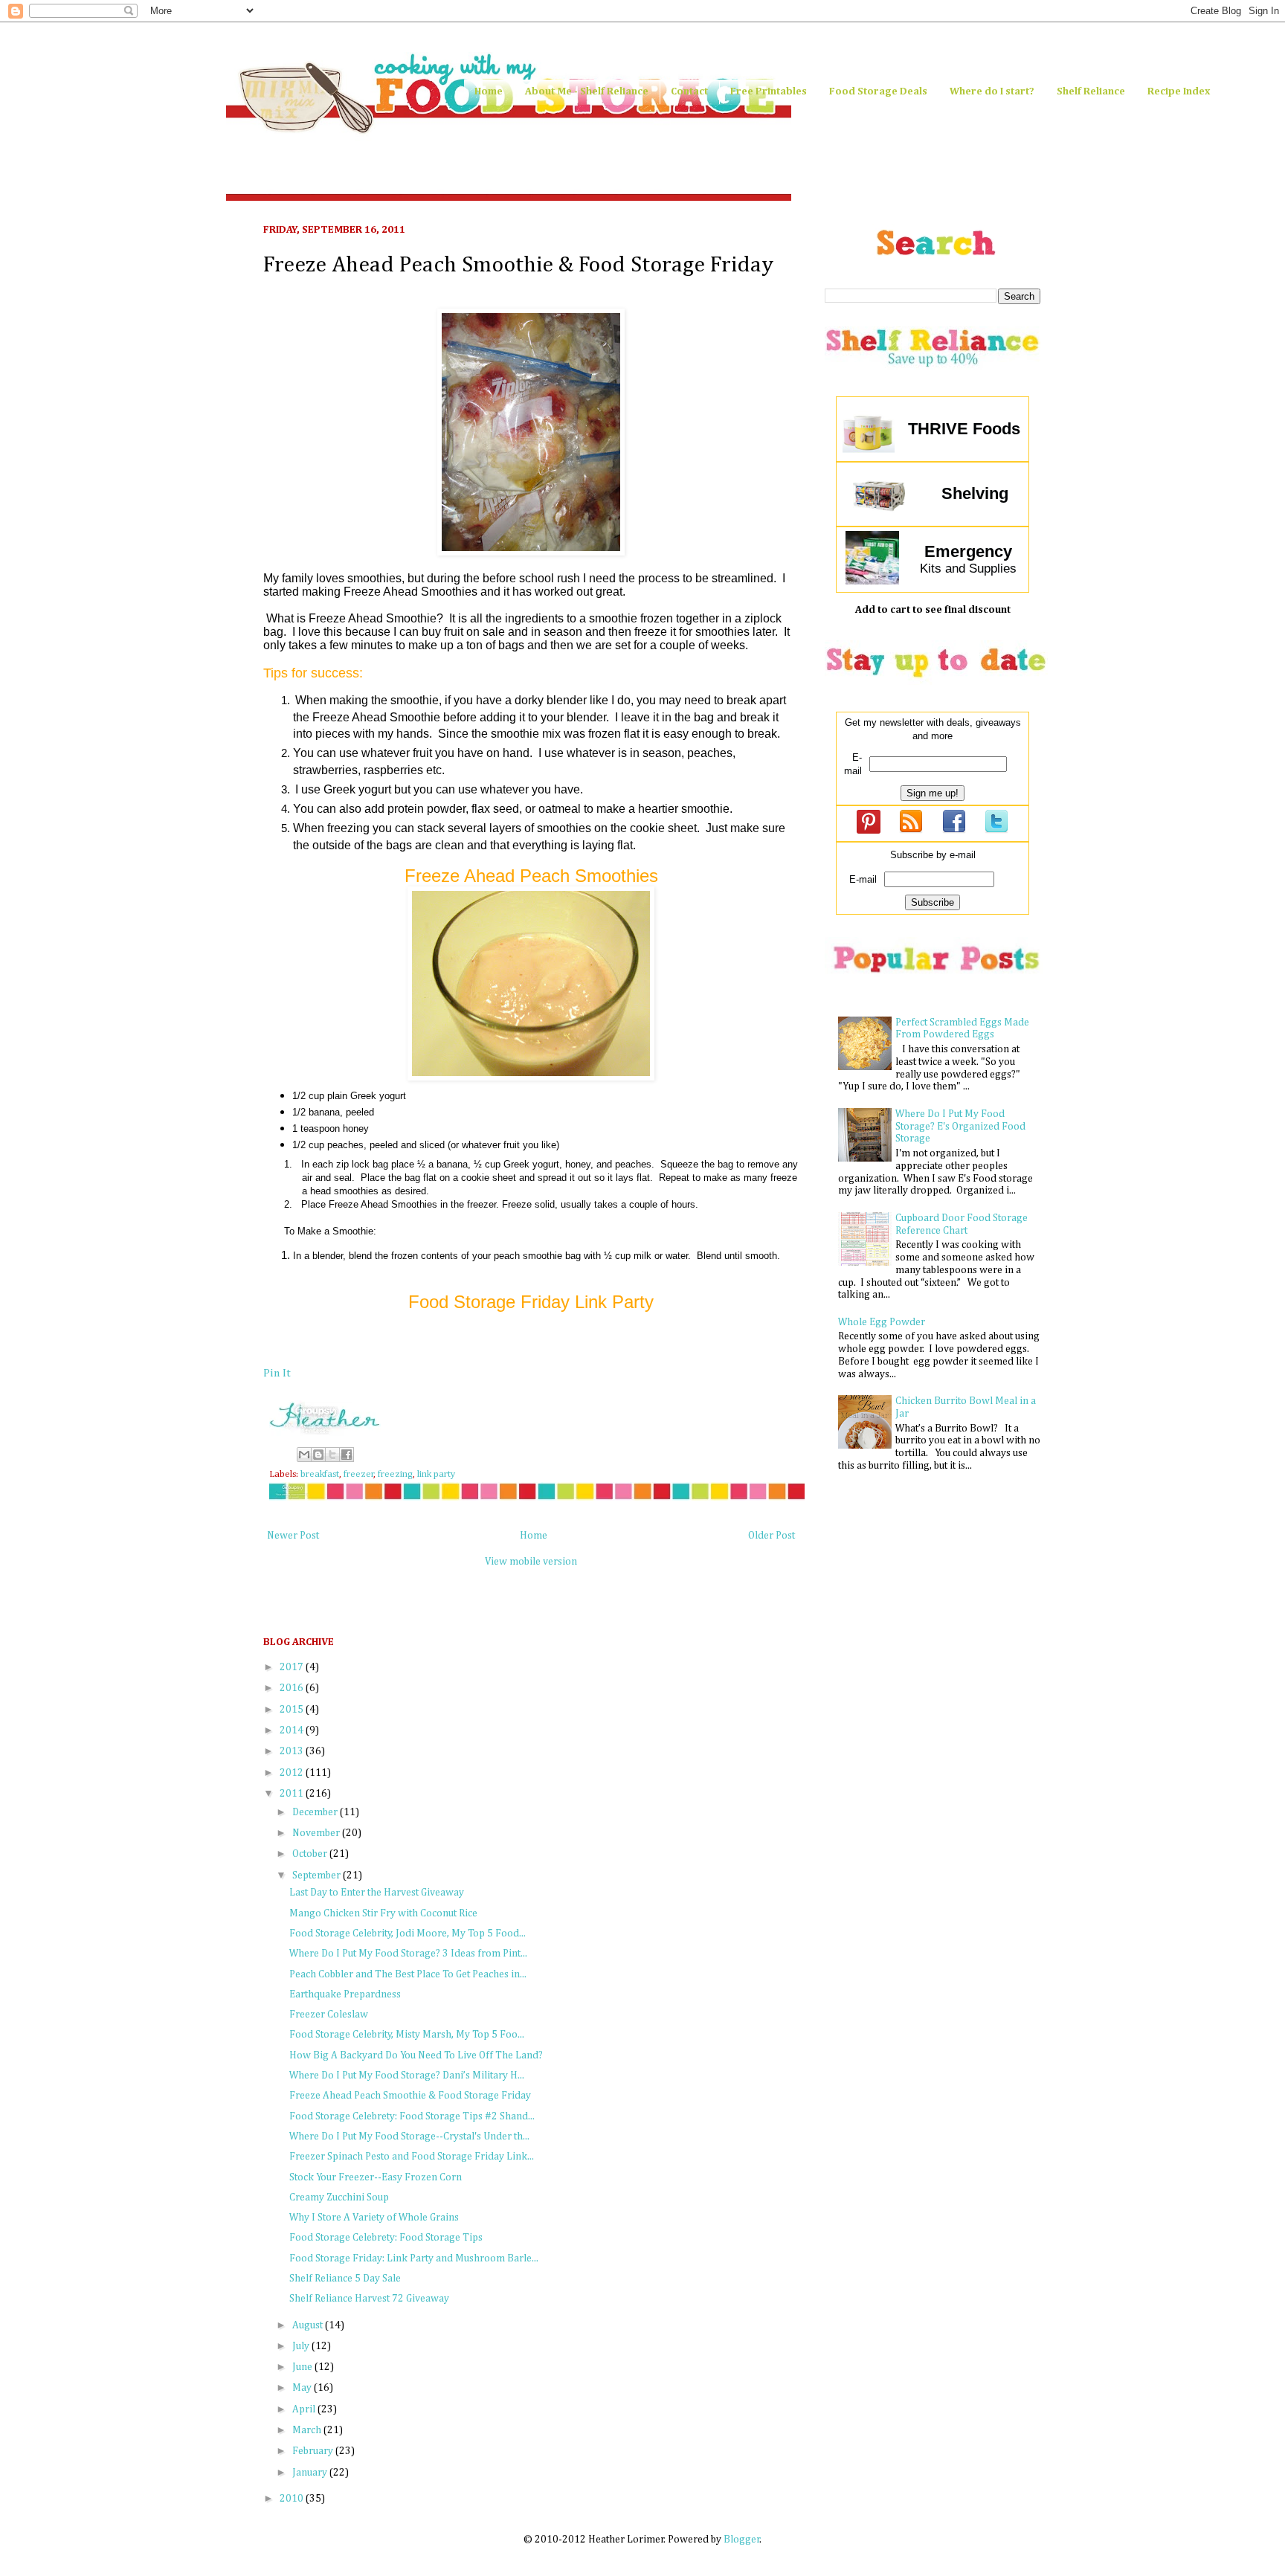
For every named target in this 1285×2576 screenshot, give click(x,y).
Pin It (277, 1373)
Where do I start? (992, 91)
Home (489, 91)
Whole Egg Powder (882, 1322)
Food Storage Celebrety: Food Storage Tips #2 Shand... (412, 2116)
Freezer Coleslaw (329, 2015)
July (302, 2346)
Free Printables (769, 91)
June (303, 2367)
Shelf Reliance (1091, 91)
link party (436, 1474)
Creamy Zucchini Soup (339, 2197)
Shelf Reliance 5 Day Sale (345, 2279)
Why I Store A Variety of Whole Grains (374, 2218)
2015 (293, 1710)
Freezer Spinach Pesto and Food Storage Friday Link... (412, 2157)
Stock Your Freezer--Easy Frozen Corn (376, 2177)
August (309, 2325)
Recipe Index (1179, 91)
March (308, 2430)
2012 (293, 1773)
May (303, 2388)
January (311, 2473)
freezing (395, 1474)
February (314, 2451)
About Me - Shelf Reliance (587, 91)
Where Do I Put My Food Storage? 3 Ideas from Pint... (408, 1954)
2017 (293, 1667)
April (305, 2409)
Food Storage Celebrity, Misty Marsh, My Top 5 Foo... (407, 2035)
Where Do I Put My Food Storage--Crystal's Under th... (409, 2137)
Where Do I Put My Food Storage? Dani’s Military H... (407, 2076)
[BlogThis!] (318, 1455)
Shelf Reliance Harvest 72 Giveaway (369, 2299)
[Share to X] (332, 1455)
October (311, 1854)
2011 (293, 1794)
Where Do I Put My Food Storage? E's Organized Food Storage (960, 1127)
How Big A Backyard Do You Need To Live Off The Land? (416, 2055)
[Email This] (304, 1455)
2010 (293, 2499)
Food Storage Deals (878, 91)
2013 (293, 1751)
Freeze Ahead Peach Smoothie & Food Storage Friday (410, 2096)
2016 (293, 1688)
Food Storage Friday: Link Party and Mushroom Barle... (414, 2258)
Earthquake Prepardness (345, 1994)
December (316, 1812)
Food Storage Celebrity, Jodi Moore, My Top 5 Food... (408, 1933)
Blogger (742, 2540)
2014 (293, 1730)
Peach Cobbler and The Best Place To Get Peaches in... (408, 1974)
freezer (359, 1474)
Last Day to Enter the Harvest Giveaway (377, 1893)
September (318, 1875)
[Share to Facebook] (347, 1455)
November (317, 1833)
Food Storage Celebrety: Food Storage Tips (386, 2238)
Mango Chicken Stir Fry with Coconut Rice (383, 1913)
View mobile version (531, 1562)
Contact (689, 91)
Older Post (772, 1536)
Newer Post (293, 1536)
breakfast (320, 1474)
